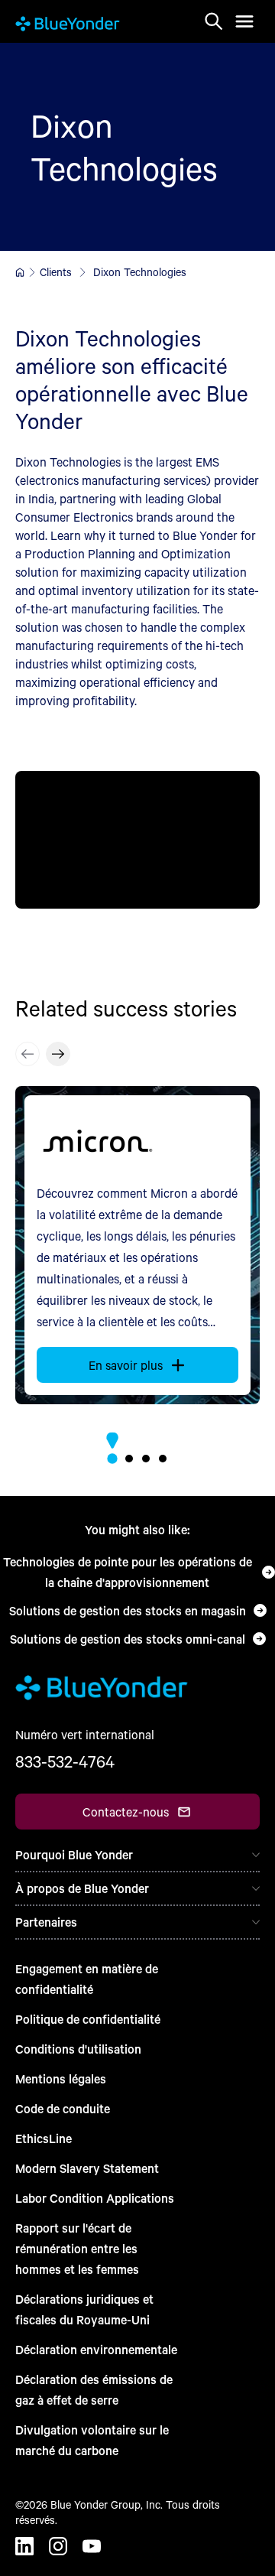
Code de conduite (63, 2108)
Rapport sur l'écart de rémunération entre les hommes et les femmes (77, 2248)
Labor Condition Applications (95, 2198)
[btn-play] (137, 840)
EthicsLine (44, 2138)
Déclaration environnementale (96, 2349)
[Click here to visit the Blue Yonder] (20, 272)
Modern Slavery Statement (87, 2168)
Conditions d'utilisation (78, 2049)
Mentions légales (61, 2078)
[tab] (112, 1458)
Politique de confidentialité (88, 2019)
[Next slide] (58, 1054)
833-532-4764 (65, 1761)
